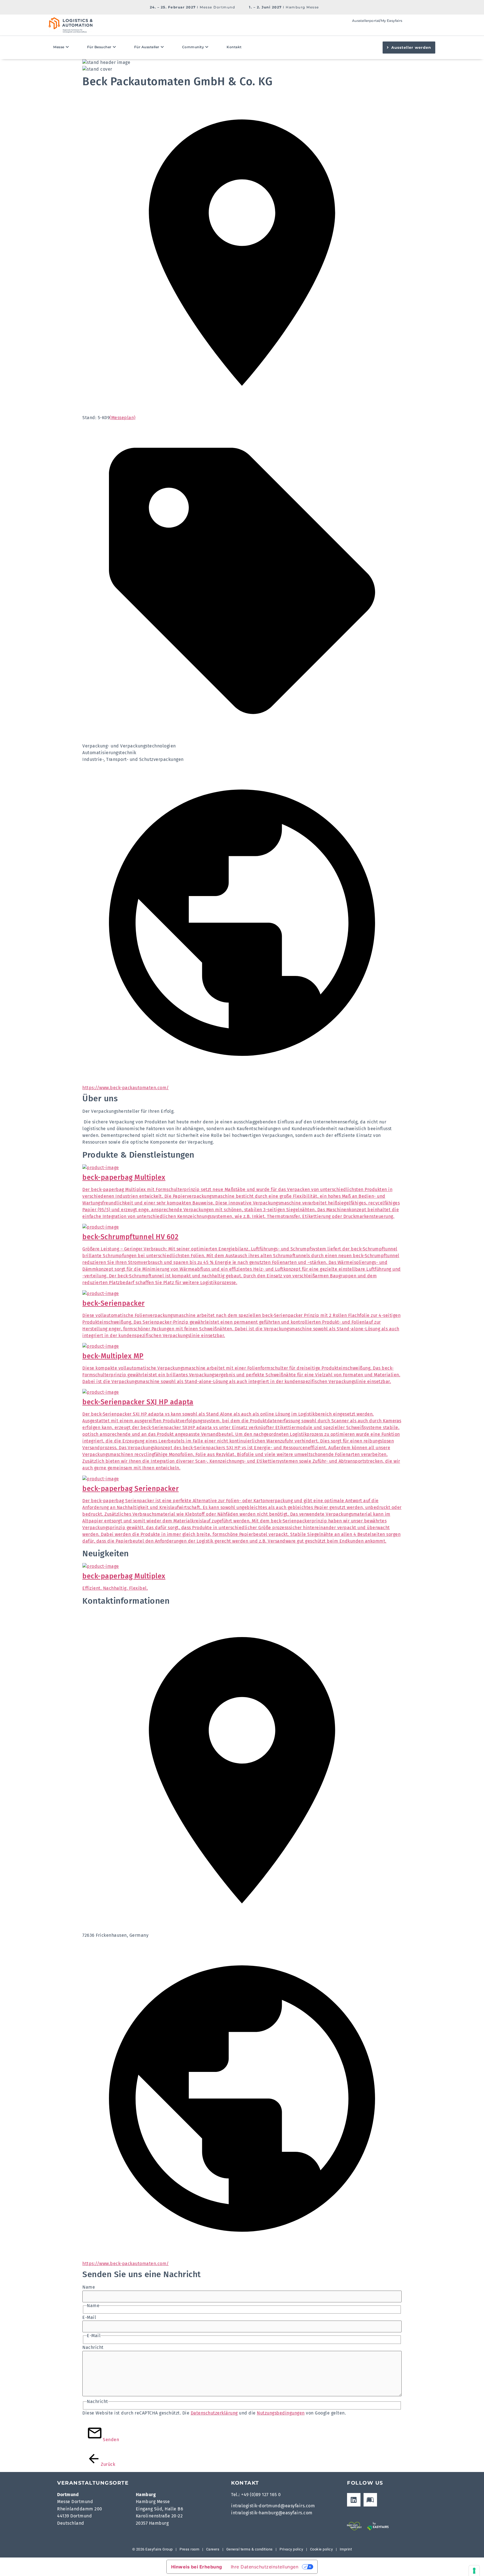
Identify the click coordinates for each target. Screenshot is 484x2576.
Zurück (103, 2464)
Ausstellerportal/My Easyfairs (377, 21)
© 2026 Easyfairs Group (153, 2549)
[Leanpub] (370, 2500)
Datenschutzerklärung (214, 2413)
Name (89, 2287)
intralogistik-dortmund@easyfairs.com (273, 2506)
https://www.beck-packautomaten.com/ (126, 1088)
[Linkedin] (354, 2500)
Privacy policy (291, 2549)
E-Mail (89, 2318)
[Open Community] (207, 47)
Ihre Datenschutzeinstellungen (265, 2567)
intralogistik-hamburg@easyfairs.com (272, 2513)
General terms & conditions (250, 2549)
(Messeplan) (123, 418)
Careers (213, 2549)
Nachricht (93, 2348)
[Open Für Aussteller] (162, 47)
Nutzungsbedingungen (281, 2413)
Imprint (346, 2549)
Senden (105, 2440)
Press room (189, 2549)
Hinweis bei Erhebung (197, 2567)
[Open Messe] (68, 47)
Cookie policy (322, 2549)
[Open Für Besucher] (115, 47)
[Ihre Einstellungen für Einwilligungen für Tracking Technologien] (474, 2571)
